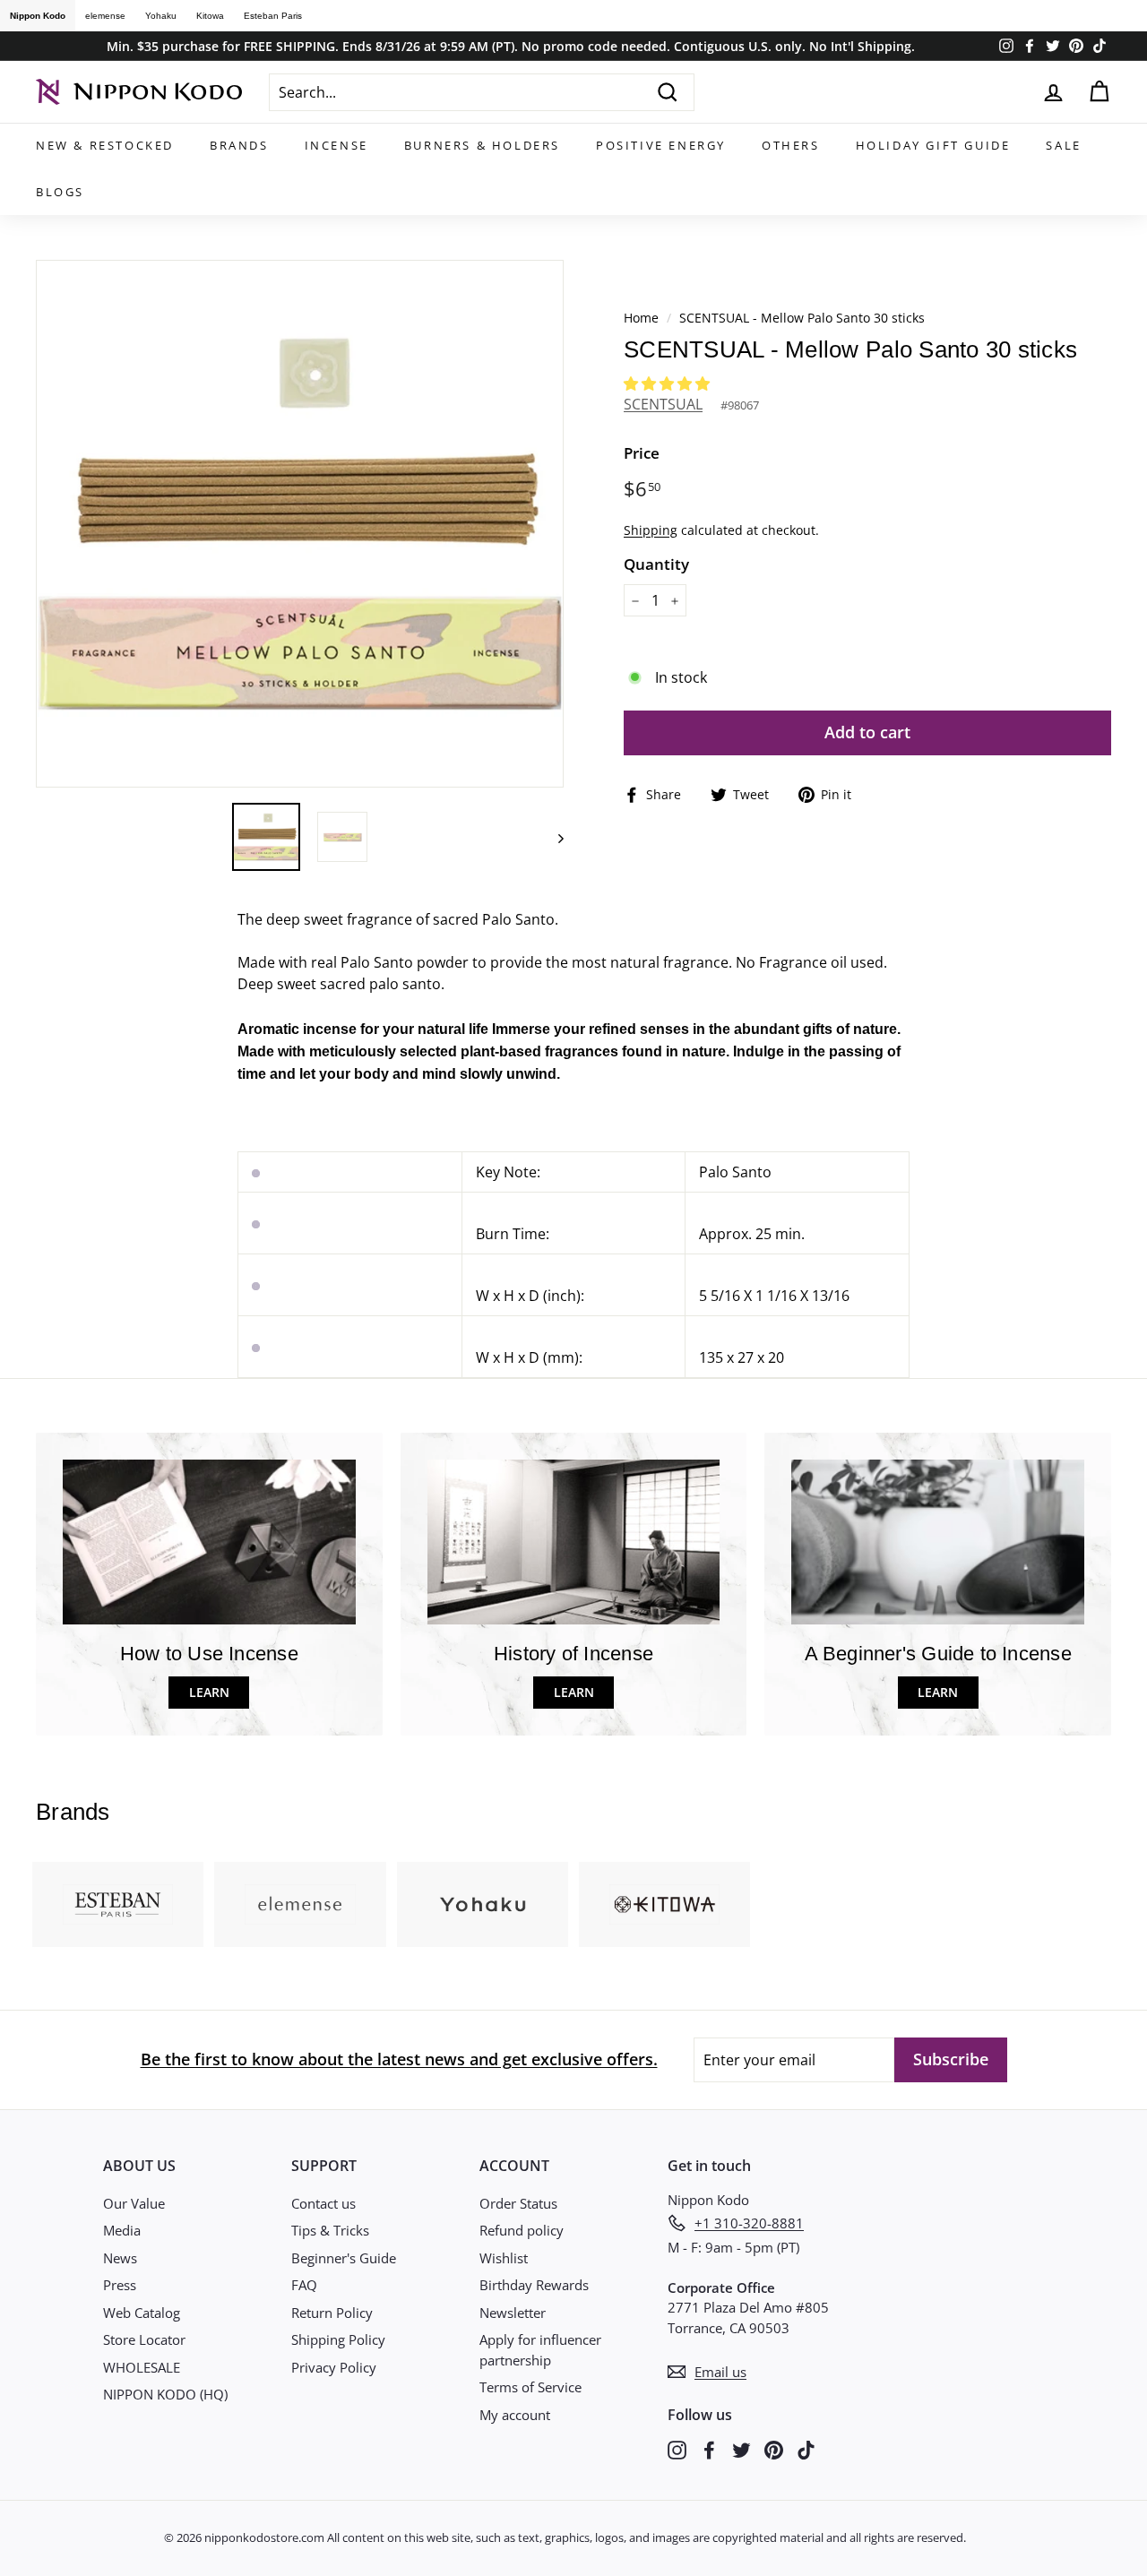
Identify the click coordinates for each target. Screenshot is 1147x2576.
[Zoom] (300, 524)
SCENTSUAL (663, 404)
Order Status (518, 2203)
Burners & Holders (482, 145)
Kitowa (210, 16)
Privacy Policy (334, 2367)
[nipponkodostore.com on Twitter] (742, 2449)
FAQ (304, 2285)
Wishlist (504, 2258)
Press (120, 2285)
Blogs (60, 192)
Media (122, 2230)
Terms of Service (530, 2387)
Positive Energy (661, 145)
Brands (239, 145)
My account (515, 2415)
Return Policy (332, 2313)
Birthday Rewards (534, 2285)
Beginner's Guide (344, 2258)
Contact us (323, 2203)
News (120, 2258)
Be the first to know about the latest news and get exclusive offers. (399, 2059)
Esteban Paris (273, 16)
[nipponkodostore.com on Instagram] (677, 2449)
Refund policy (522, 2230)
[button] (668, 383)
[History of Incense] (574, 1542)
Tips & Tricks (330, 2230)
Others (791, 145)
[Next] (552, 837)
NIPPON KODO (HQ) (165, 2394)
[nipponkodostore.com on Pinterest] (774, 2449)
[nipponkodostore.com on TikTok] (806, 2449)
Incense (336, 145)
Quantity (656, 564)
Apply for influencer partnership (540, 2350)
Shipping (651, 530)
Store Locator (144, 2339)
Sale (1063, 145)
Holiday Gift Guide (933, 145)
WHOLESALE (142, 2367)
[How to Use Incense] (209, 1542)
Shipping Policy (338, 2339)
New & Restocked (105, 145)
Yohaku (161, 16)
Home (641, 318)
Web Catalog (142, 2313)
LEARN (209, 1692)
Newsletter (513, 2313)
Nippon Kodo (38, 16)
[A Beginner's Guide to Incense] (938, 1542)
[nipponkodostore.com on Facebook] (709, 2449)
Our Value (134, 2203)
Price (642, 453)
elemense (105, 16)
